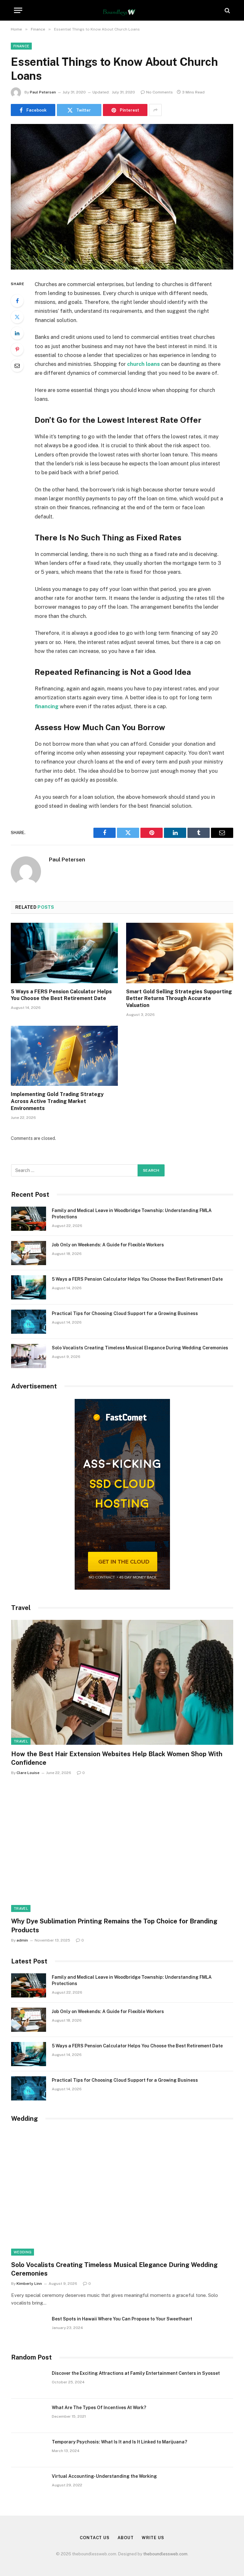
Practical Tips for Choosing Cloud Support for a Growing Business (125, 1313)
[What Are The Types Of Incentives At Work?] (29, 2416)
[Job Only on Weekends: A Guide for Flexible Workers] (29, 1253)
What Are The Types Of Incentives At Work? (99, 2408)
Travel (21, 1741)
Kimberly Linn (29, 2284)
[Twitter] (17, 317)
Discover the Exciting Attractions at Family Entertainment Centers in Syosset (136, 2373)
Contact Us (95, 2538)
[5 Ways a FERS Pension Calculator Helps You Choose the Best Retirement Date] (64, 953)
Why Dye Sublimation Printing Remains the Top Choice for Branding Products (114, 1925)
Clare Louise (28, 1773)
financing (47, 706)
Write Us (153, 2538)
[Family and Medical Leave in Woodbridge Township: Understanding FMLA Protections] (29, 1219)
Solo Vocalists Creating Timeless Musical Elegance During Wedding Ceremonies (140, 1348)
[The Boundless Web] (122, 10)
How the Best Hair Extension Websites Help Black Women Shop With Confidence (117, 1758)
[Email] (17, 366)
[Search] (227, 10)
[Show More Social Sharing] (155, 110)
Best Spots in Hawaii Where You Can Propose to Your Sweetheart (122, 2319)
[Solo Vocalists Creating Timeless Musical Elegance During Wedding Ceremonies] (29, 1356)
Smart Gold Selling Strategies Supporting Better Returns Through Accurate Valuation (179, 999)
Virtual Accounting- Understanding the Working (104, 2476)
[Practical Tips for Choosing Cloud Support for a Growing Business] (29, 1322)
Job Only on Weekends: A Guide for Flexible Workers (108, 1245)
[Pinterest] (17, 349)
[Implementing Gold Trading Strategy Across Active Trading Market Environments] (64, 1056)
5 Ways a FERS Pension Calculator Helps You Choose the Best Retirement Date (61, 995)
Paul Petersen (43, 92)
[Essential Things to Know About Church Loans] (122, 197)
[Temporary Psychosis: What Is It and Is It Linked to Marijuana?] (29, 2450)
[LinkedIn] (17, 333)
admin (22, 1940)
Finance (21, 46)
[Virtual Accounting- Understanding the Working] (29, 2484)
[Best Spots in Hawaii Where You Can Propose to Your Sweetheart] (29, 2327)
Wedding (23, 2252)
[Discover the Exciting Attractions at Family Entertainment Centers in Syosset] (29, 2381)
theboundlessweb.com (165, 2554)
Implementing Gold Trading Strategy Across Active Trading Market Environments (57, 1101)
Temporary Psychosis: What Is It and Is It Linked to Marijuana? (119, 2442)
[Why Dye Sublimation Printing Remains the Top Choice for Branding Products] (122, 1850)
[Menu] (18, 10)
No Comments (159, 92)
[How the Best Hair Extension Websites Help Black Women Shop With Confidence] (122, 1682)
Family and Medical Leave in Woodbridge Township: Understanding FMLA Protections (132, 1214)
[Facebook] (17, 301)
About (126, 2538)
